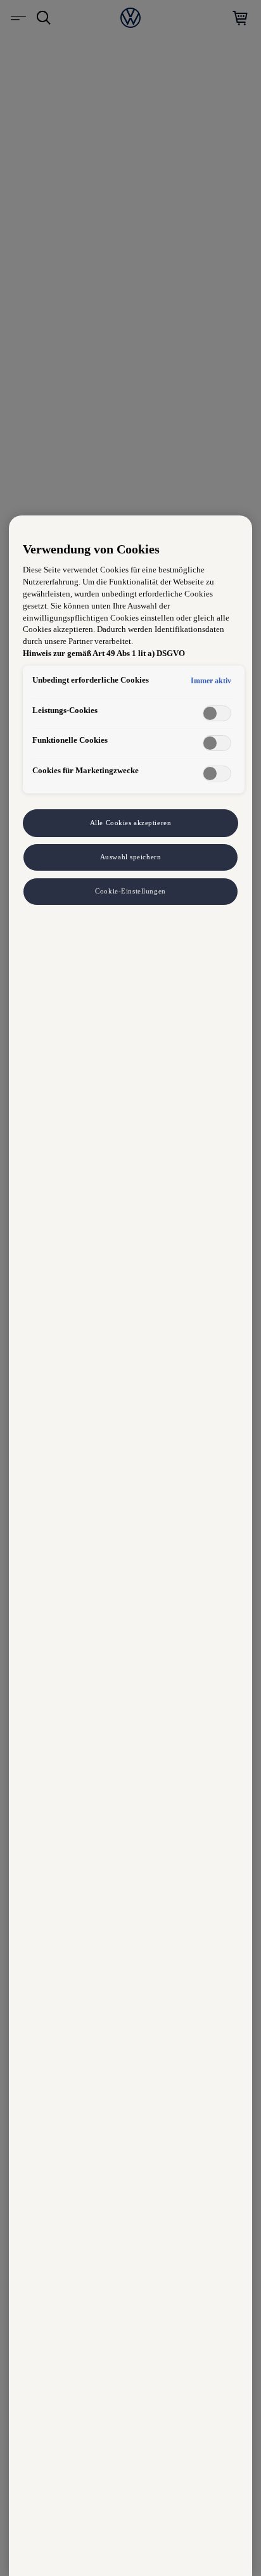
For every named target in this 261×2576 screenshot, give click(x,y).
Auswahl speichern (131, 857)
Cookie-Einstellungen (130, 891)
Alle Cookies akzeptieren (131, 823)
